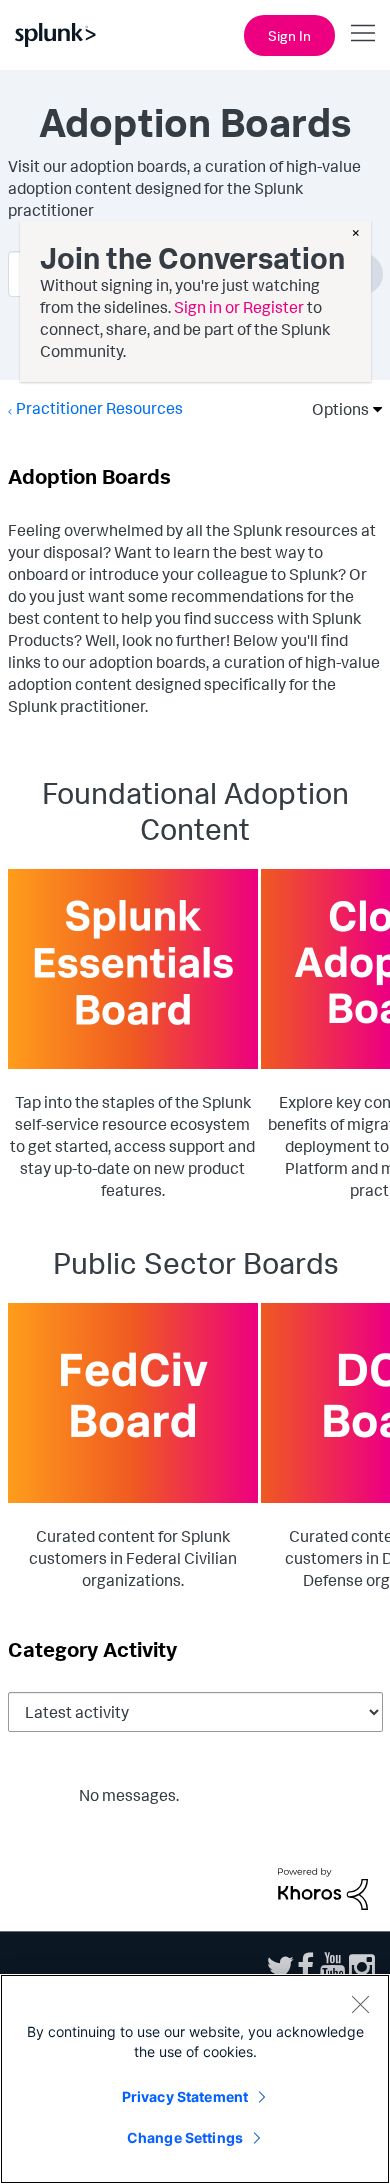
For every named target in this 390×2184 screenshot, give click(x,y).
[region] (195, 2079)
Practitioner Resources (99, 408)
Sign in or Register (239, 307)
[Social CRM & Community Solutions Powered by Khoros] (323, 1887)
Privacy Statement (185, 2096)
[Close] (360, 2004)
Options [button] (334, 409)
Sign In (289, 35)
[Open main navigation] (363, 33)
